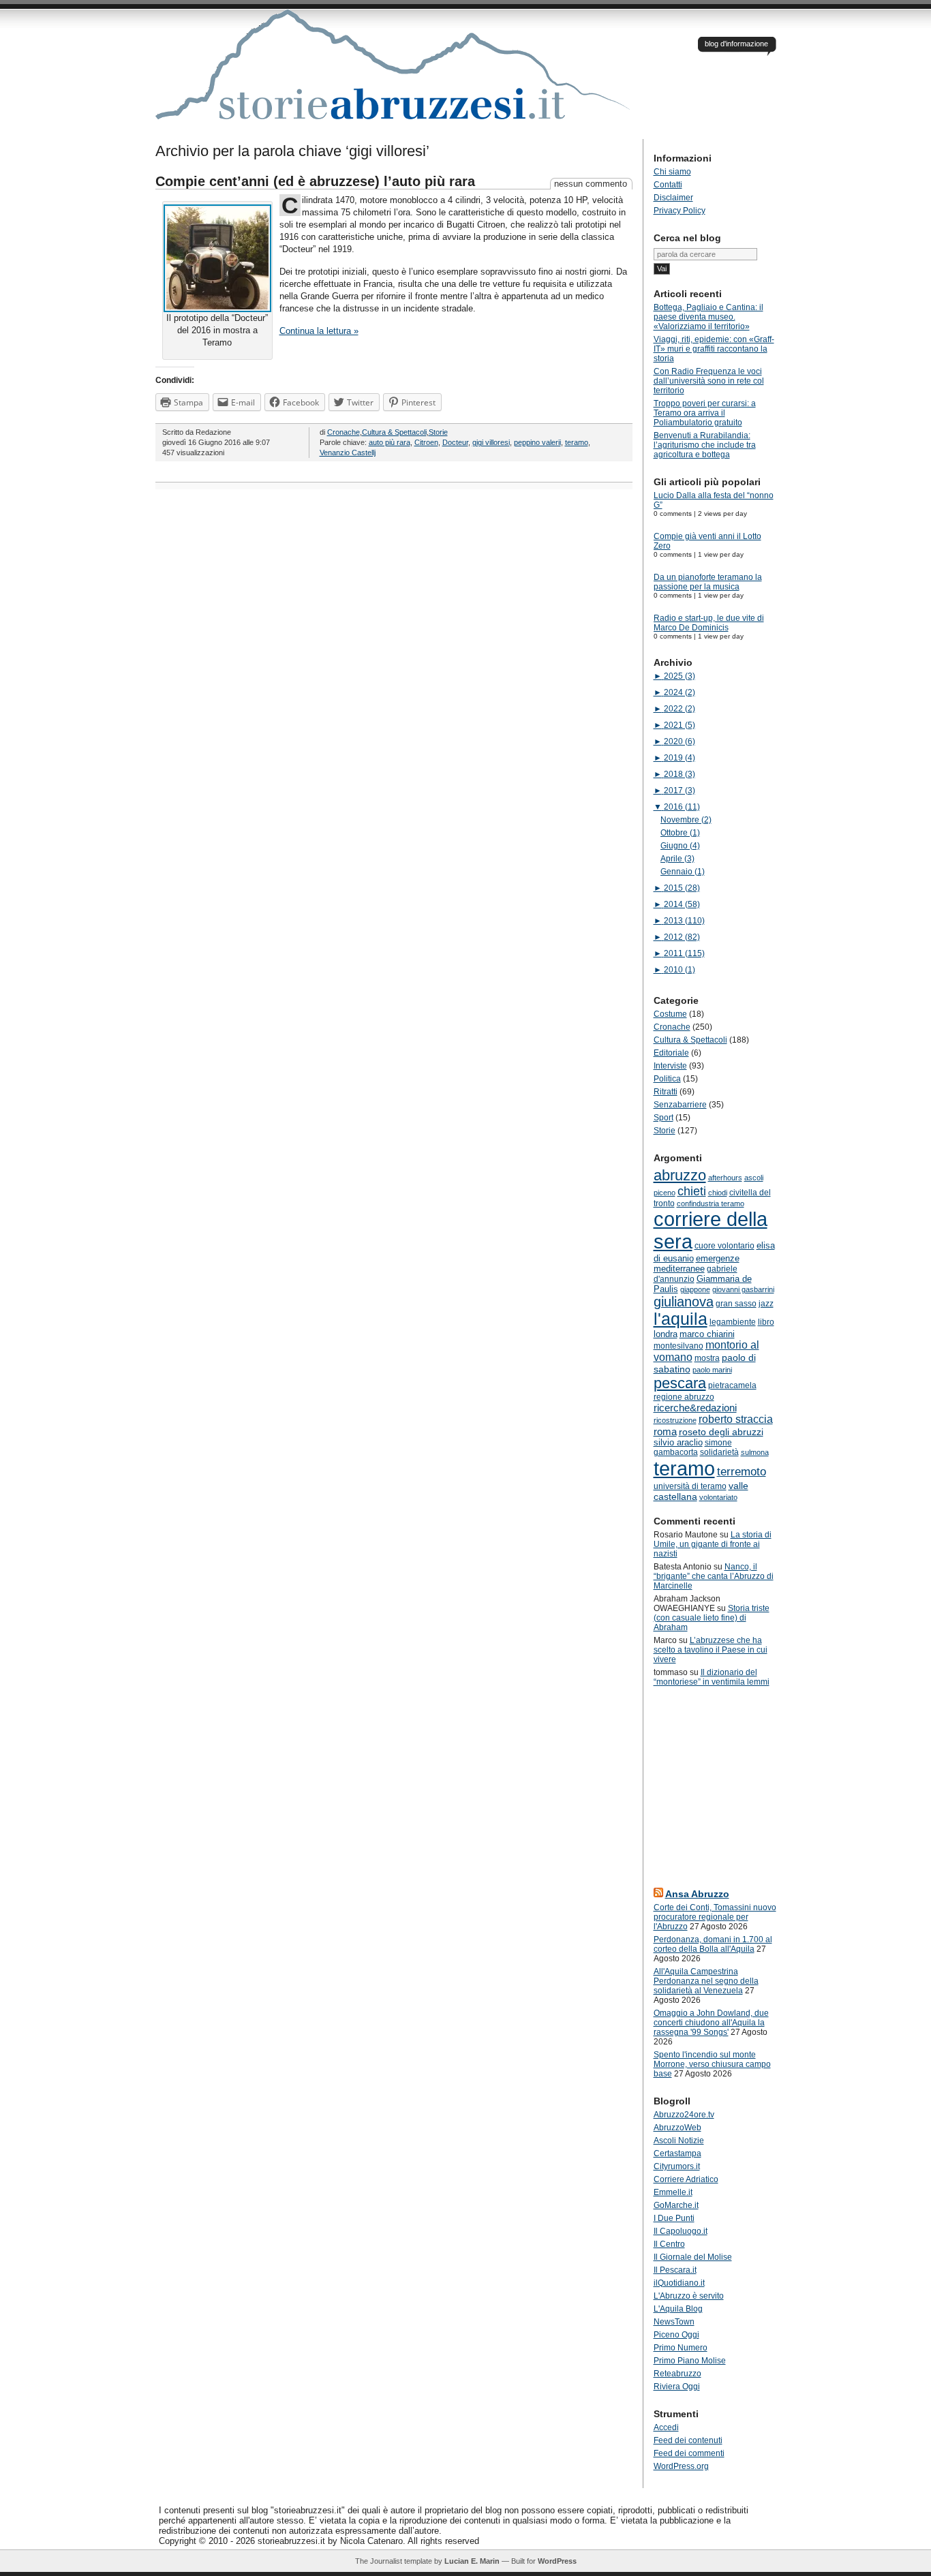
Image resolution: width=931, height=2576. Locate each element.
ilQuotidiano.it (679, 2283)
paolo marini (712, 1370)
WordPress (557, 2561)
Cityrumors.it (677, 2166)
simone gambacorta (693, 1447)
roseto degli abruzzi (721, 1432)
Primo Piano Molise (690, 2361)
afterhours (725, 1178)
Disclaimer (673, 198)
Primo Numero (681, 2348)
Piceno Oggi (676, 2335)
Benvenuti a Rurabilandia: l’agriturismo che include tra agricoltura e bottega (705, 445)
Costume (670, 1014)
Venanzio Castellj (348, 453)
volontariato (718, 1497)
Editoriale (671, 1053)
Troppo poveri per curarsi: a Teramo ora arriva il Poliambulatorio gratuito (705, 413)
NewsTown (674, 2322)
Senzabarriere (680, 1105)
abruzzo (680, 1175)
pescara (680, 1383)
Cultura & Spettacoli (394, 432)
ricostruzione (675, 1420)
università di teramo (690, 1486)
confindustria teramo (711, 1203)
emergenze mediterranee (697, 1263)
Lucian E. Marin (472, 2561)
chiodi (718, 1193)
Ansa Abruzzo (697, 1894)
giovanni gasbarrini (743, 1289)
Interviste (670, 1066)
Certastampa (677, 2153)
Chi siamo (672, 172)
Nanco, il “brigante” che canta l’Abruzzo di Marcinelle (714, 1576)
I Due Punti (674, 2218)
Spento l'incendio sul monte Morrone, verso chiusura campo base (712, 2064)
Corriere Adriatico (686, 2179)
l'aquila (681, 1319)
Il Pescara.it (675, 2270)
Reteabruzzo (677, 2374)
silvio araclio (678, 1442)
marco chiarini (707, 1334)
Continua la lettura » (319, 331)
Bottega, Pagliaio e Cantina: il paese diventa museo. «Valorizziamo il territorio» (708, 317)
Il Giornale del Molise (693, 2257)
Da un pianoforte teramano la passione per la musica (708, 582)
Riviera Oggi (677, 2387)
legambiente (733, 1322)
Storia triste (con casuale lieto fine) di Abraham (712, 1618)
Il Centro (669, 2244)
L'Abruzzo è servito (689, 2296)
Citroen (426, 442)
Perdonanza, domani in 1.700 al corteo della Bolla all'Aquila (713, 1944)
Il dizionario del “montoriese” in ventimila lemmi (712, 1677)
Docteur (455, 442)
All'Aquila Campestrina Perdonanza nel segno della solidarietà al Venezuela (706, 1981)
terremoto (742, 1471)
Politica (667, 1079)
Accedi (666, 2427)
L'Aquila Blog (678, 2309)
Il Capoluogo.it (681, 2231)
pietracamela (732, 1385)
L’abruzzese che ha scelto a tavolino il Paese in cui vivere (711, 1650)
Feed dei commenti (689, 2453)
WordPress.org (681, 2466)
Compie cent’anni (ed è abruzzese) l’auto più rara (315, 181)
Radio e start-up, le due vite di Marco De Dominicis (709, 623)
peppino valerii (537, 442)
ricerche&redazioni (695, 1408)
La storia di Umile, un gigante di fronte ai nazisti (713, 1544)
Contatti (668, 185)
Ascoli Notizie (679, 2141)
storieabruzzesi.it (394, 74)
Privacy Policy (680, 211)
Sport (663, 1118)
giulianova (684, 1302)
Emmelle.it (673, 2192)
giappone (695, 1289)
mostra (707, 1358)
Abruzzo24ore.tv (684, 2115)
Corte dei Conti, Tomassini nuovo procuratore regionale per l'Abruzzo (715, 1917)
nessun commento (591, 184)
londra (666, 1334)
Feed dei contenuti (688, 2440)
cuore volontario (724, 1246)
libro (766, 1322)
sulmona (755, 1452)
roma (665, 1431)
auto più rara (390, 442)
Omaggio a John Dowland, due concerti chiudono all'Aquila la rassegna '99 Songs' (711, 2023)
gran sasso (736, 1304)
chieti (692, 1191)
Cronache (344, 432)
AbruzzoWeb (677, 2128)
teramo (577, 442)
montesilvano (678, 1346)
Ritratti (666, 1092)
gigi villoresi (491, 442)
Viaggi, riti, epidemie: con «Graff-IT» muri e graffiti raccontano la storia (714, 349)
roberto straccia (736, 1419)
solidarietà (719, 1452)
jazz (766, 1304)
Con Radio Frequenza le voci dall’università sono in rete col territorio (709, 381)
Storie (438, 432)
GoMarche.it (676, 2205)
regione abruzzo (684, 1397)
